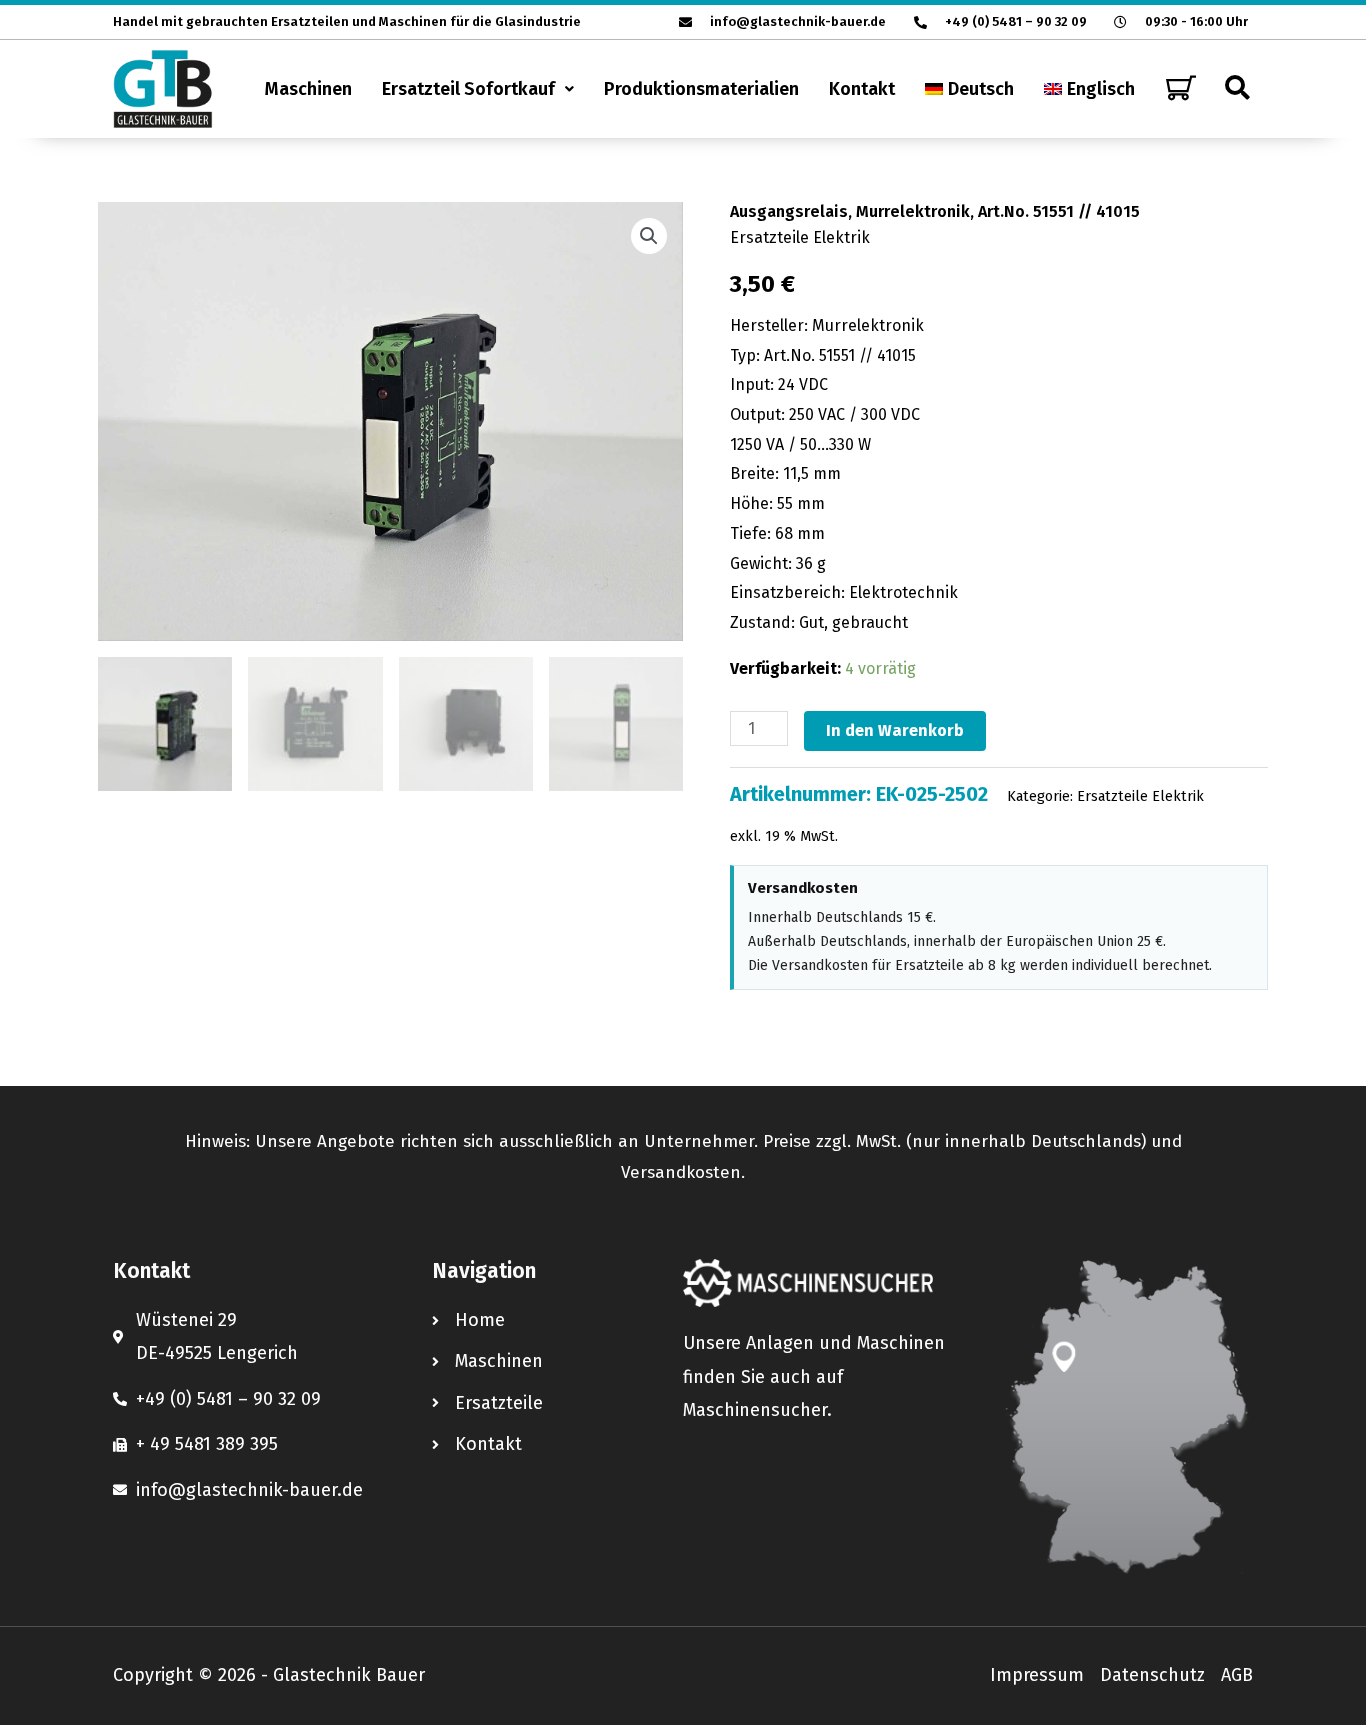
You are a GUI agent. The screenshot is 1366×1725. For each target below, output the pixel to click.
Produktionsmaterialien (701, 89)
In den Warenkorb (895, 730)
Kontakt (862, 89)
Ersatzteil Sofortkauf (468, 89)
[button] (478, 89)
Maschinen (308, 89)
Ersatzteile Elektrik (800, 237)
